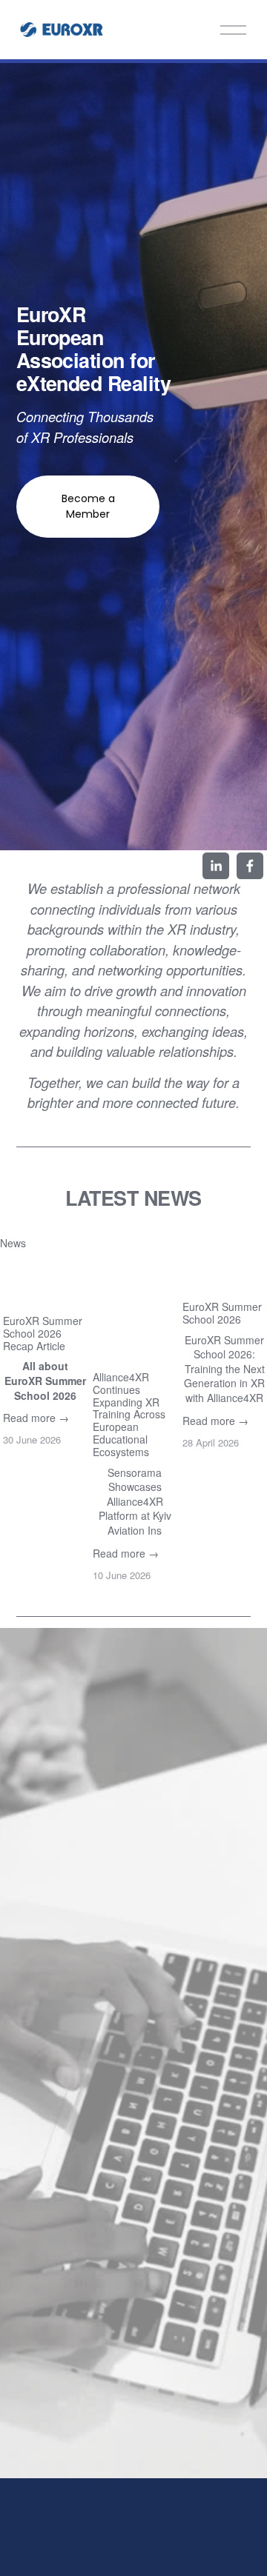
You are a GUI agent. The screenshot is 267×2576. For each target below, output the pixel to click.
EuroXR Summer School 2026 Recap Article (43, 1333)
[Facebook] (250, 866)
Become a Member (88, 506)
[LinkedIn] (216, 866)
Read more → (36, 1418)
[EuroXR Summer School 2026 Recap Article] (45, 1282)
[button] (242, 1242)
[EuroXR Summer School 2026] (225, 1275)
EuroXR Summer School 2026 (222, 1313)
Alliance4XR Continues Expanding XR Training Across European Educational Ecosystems (129, 1414)
